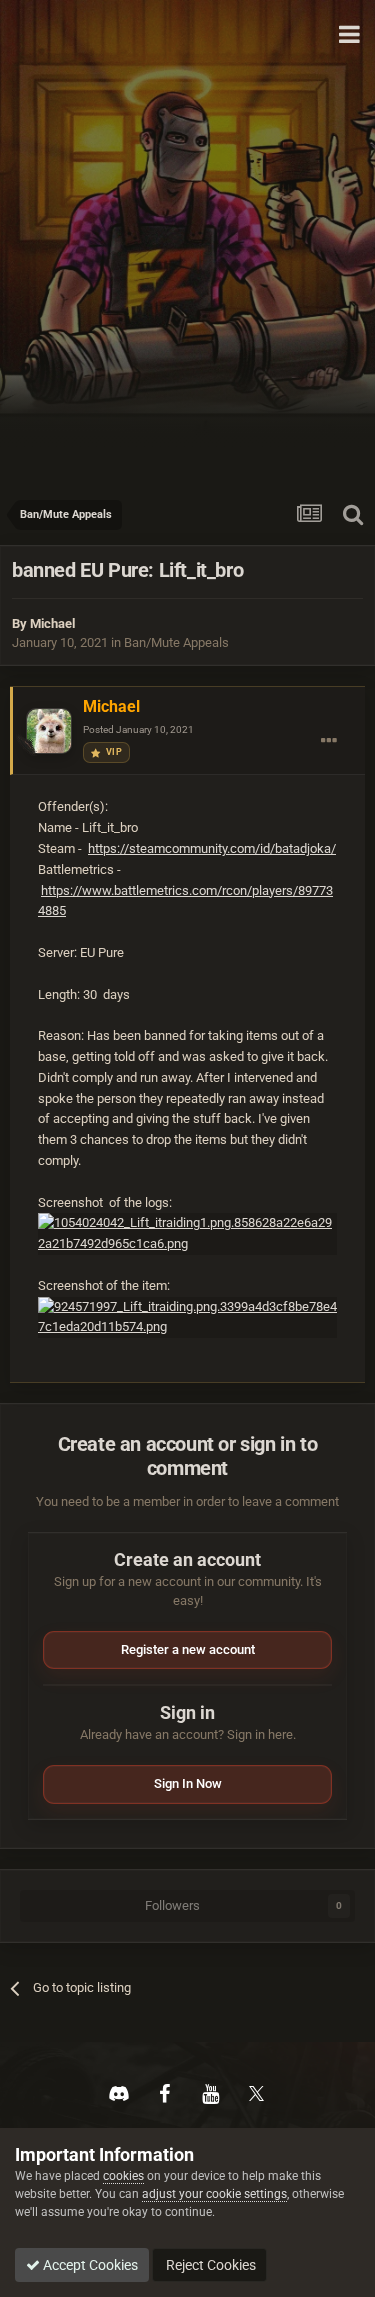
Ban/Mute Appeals (176, 642)
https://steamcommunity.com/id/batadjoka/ (212, 848)
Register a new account (188, 1649)
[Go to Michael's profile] (49, 731)
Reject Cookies (209, 2265)
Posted (138, 729)
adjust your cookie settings (214, 2194)
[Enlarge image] (187, 1233)
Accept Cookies (89, 2265)
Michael (52, 623)
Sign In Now (188, 1783)
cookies (123, 2176)
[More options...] (329, 741)
